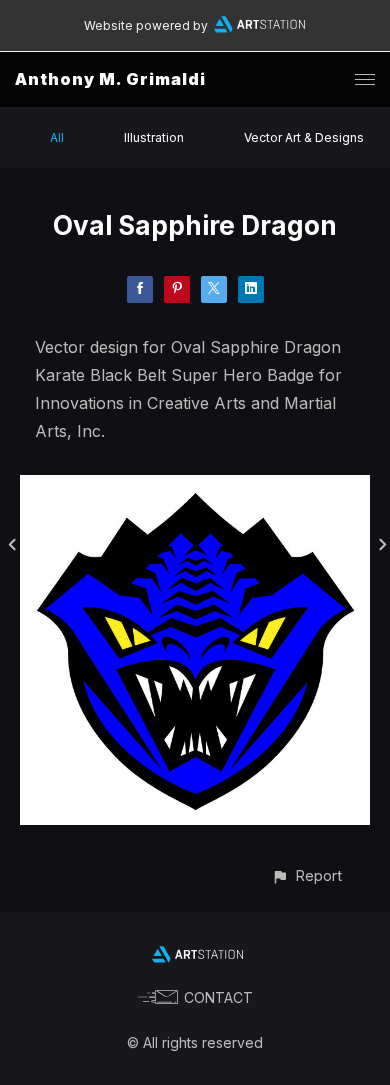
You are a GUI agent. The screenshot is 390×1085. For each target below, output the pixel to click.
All (57, 137)
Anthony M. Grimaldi (110, 79)
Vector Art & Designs (304, 137)
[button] (306, 875)
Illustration (154, 137)
